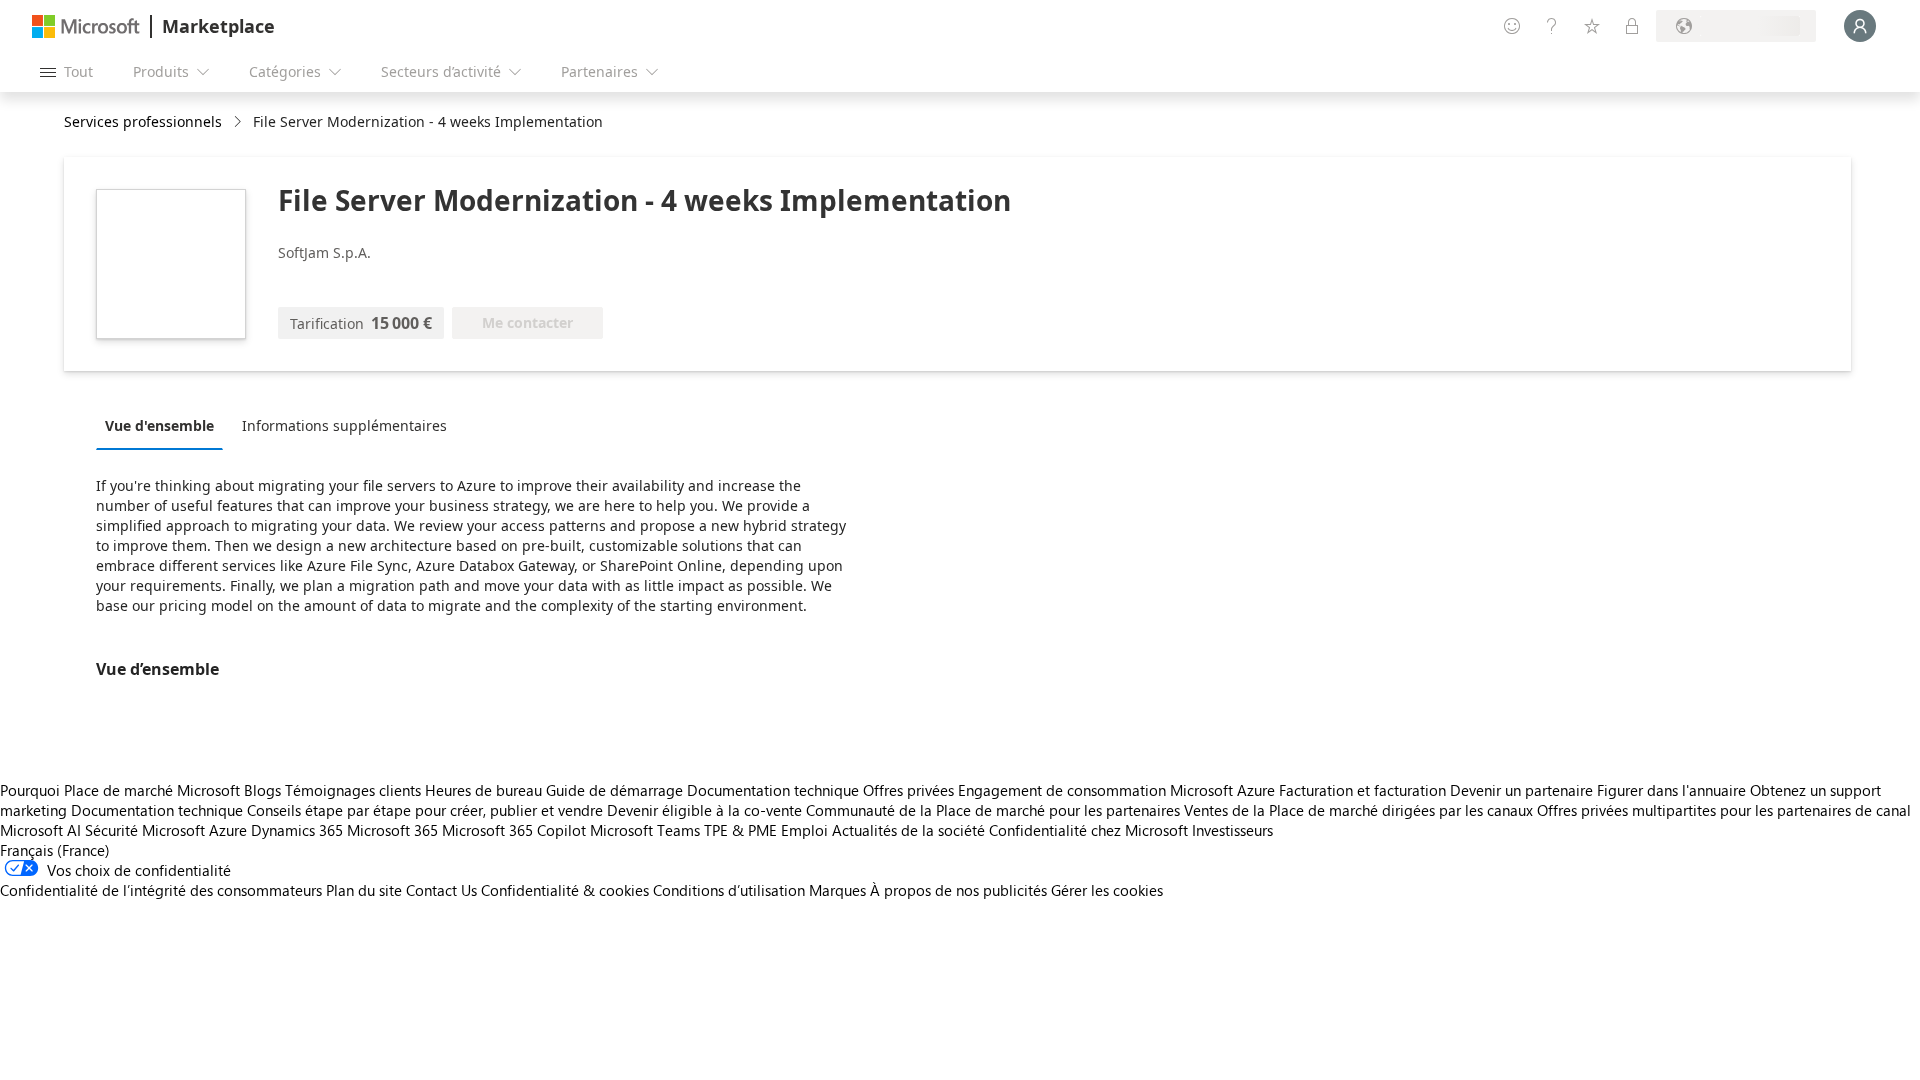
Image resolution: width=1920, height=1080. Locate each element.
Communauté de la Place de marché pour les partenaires (993, 810)
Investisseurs (1232, 830)
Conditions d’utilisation (729, 890)
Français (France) (55, 850)
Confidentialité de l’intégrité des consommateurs (161, 890)
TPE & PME (740, 830)
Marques (837, 890)
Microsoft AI (40, 830)
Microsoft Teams (645, 830)
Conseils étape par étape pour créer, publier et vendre (425, 810)
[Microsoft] (86, 26)
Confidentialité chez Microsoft (1088, 830)
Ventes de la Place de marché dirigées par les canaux (1358, 810)
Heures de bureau (483, 790)
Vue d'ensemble (159, 425)
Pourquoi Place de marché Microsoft (120, 790)
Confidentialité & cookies (565, 890)
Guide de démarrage (614, 790)
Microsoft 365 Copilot (514, 830)
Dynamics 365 (297, 830)
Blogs (262, 790)
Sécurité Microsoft (145, 830)
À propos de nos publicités (958, 890)
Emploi (804, 830)
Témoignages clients (353, 790)
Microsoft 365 (392, 830)
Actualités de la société (908, 830)
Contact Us (441, 890)
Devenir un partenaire (1521, 790)
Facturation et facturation (1362, 790)
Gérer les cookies (1107, 890)
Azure (228, 830)
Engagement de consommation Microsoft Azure (1118, 790)
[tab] (164, 425)
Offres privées (908, 790)
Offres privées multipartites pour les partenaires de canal (1724, 810)
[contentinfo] (239, 122)
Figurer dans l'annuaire (1671, 790)
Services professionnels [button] (143, 121)
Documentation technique (773, 790)
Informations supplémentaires (344, 425)
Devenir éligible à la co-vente (704, 810)
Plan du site (364, 890)
